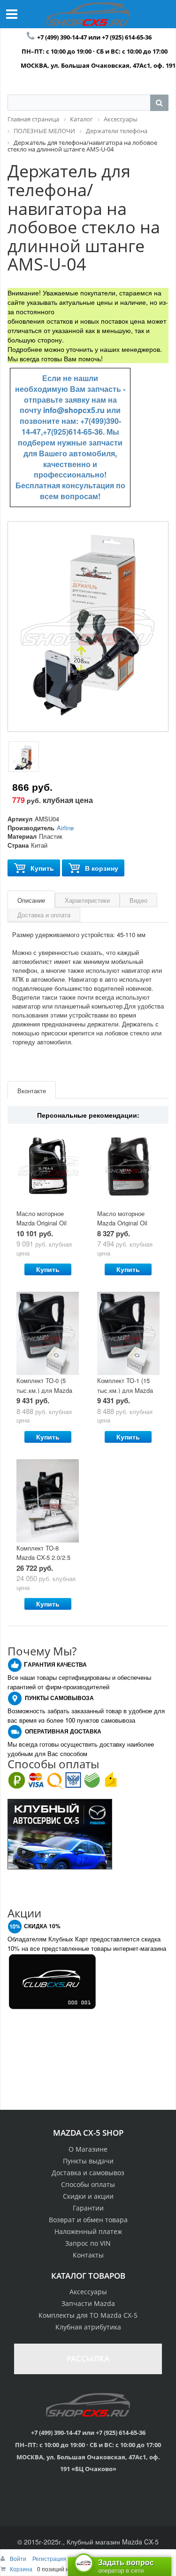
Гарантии (88, 2208)
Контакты (88, 2255)
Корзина (21, 2569)
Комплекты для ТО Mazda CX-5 (88, 2315)
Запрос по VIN (88, 2243)
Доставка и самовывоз (88, 2173)
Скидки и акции (88, 2196)
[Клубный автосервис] (60, 1833)
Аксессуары (88, 2292)
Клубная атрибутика (88, 2327)
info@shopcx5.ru (74, 410)
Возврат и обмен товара (88, 2220)
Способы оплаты (88, 2184)
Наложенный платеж (88, 2231)
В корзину (102, 868)
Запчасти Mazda (88, 2303)
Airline (65, 828)
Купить (42, 868)
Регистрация (49, 2558)
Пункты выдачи (88, 2161)
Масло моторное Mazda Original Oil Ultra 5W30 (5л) (122, 1223)
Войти (19, 2558)
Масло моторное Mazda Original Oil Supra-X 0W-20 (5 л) (44, 1223)
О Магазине (88, 2149)
